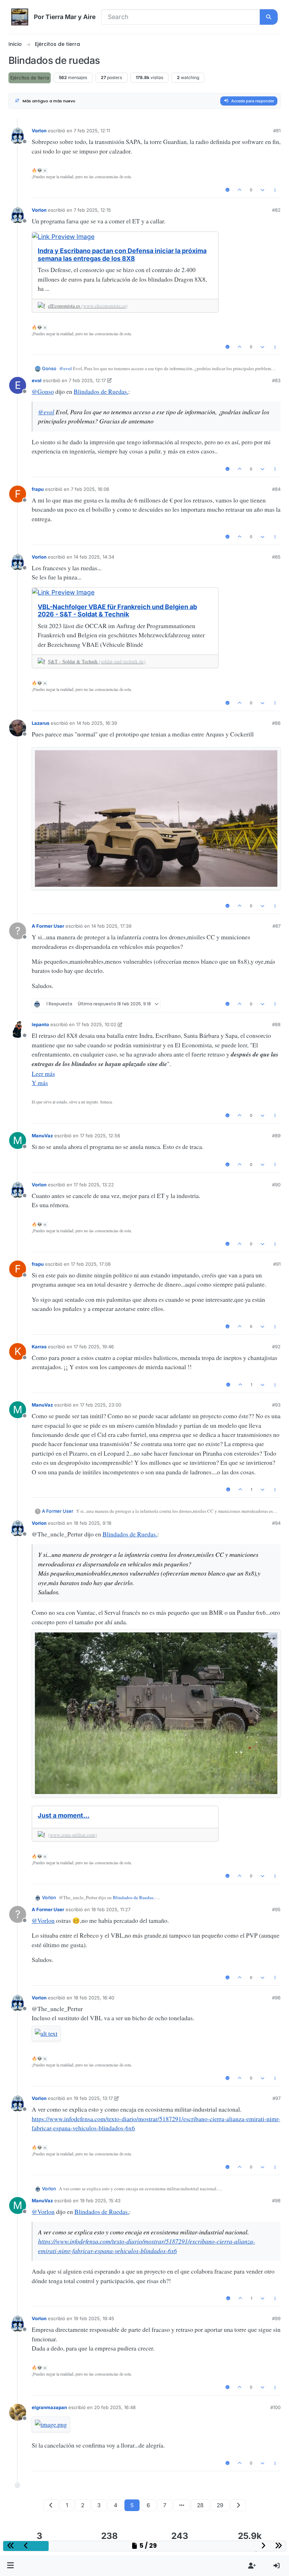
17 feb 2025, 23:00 (101, 1405)
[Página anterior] (51, 2505)
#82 (276, 210)
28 (200, 2505)
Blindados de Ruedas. (101, 391)
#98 (276, 2201)
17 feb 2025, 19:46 (94, 1347)
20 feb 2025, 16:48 (115, 2407)
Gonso (49, 368)
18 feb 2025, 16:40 (94, 1998)
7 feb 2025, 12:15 (92, 210)
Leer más (43, 1073)
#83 (276, 380)
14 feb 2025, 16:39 (97, 723)
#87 (276, 926)
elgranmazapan (49, 2407)
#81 (277, 131)
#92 (276, 1347)
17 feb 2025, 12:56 (100, 1136)
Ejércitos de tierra (30, 78)
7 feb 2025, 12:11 (92, 131)
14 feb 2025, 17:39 (111, 926)
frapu (38, 489)
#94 (276, 1523)
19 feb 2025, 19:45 (94, 2318)
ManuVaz (42, 1136)
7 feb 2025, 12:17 (87, 380)
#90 (276, 1185)
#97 (276, 2098)
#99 (276, 2318)
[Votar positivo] (240, 190)
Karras (39, 1347)
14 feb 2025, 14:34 (94, 557)
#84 (276, 489)
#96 (276, 1998)
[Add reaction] (227, 190)
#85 (276, 557)
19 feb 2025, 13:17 (93, 2098)
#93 (276, 1405)
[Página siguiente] (238, 2505)
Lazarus (41, 723)
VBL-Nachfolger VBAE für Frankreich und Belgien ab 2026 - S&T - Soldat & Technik (117, 611)
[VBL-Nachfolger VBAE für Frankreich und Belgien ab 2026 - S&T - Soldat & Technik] (125, 592)
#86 (276, 723)
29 (220, 2505)
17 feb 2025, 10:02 (96, 1024)
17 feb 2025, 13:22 (94, 1185)
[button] (11, 2566)
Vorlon (39, 131)
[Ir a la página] (182, 2505)
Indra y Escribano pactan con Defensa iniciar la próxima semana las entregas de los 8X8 (122, 255)
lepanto (40, 1024)
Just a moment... (64, 1815)
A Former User (48, 926)
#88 (276, 1024)
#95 (276, 1909)
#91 (277, 1264)
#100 (275, 2407)
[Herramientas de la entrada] (275, 190)
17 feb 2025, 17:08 (91, 1264)
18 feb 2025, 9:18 (93, 1523)
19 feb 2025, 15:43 (100, 2201)
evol (37, 380)
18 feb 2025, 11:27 (111, 1909)
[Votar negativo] (263, 190)
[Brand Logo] (20, 17)
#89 (276, 1136)
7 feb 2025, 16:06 (90, 489)
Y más (40, 1083)
